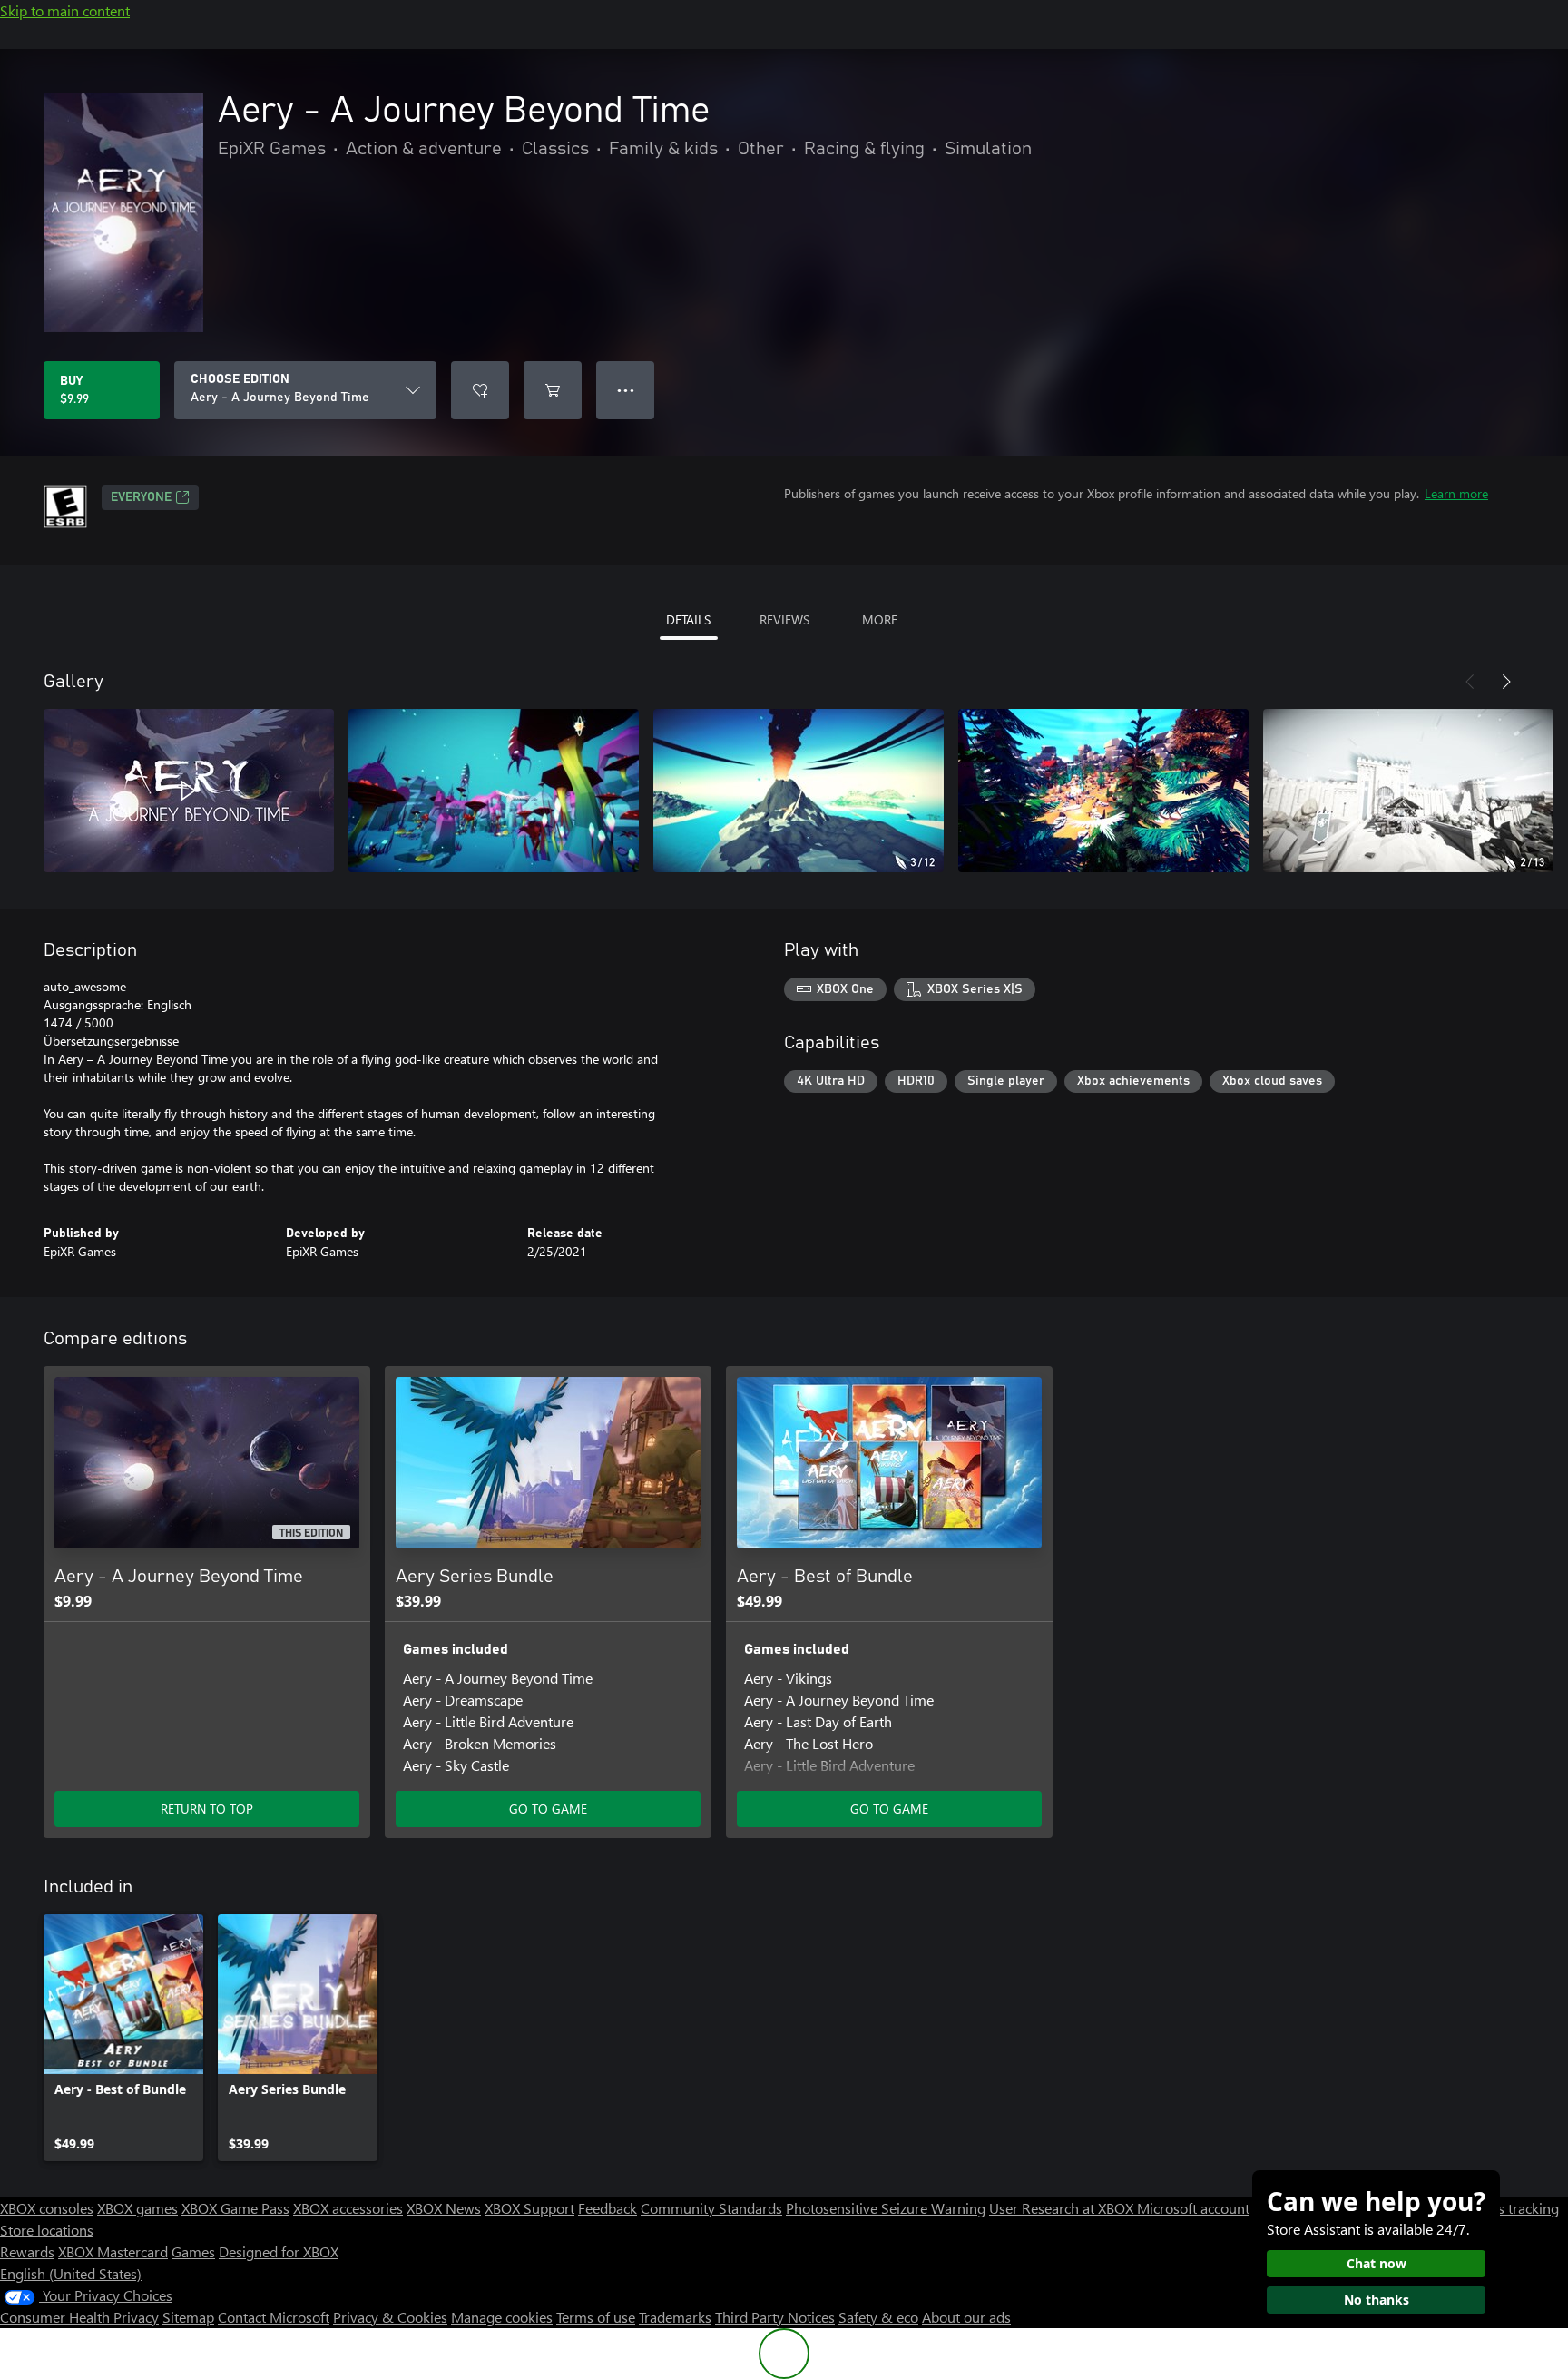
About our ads (966, 2317)
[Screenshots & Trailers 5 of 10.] (1408, 791)
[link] (123, 2038)
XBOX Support (529, 2208)
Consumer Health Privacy (79, 2317)
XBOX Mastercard (113, 2251)
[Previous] (1470, 682)
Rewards (27, 2251)
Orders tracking (1510, 2208)
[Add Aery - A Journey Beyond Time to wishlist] (480, 390)
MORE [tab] (880, 619)
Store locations (47, 2230)
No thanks (1377, 2300)
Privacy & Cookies (390, 2317)
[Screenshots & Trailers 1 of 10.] (189, 791)
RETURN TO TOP (207, 1809)
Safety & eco (878, 2317)
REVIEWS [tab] (784, 619)
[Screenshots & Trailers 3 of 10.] (799, 791)
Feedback (608, 2208)
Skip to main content (65, 10)
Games (193, 2251)
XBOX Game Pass (235, 2208)
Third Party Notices (775, 2317)
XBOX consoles (47, 2208)
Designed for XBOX (279, 2251)
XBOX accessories (348, 2208)
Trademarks (675, 2317)
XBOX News (444, 2208)
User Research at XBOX (1063, 2208)
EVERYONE (141, 497)
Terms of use (596, 2317)
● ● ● (626, 390)
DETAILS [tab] (688, 619)
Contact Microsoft (274, 2317)
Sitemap (188, 2317)
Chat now (1377, 2263)
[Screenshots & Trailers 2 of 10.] (494, 791)
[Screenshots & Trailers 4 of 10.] (1103, 791)
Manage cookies (502, 2317)
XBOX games (137, 2208)
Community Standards (711, 2208)
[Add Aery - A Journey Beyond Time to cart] (553, 390)
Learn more (1456, 493)
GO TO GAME (548, 1809)
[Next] (1506, 682)
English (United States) (71, 2273)
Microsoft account (1193, 2208)
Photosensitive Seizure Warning (886, 2208)
